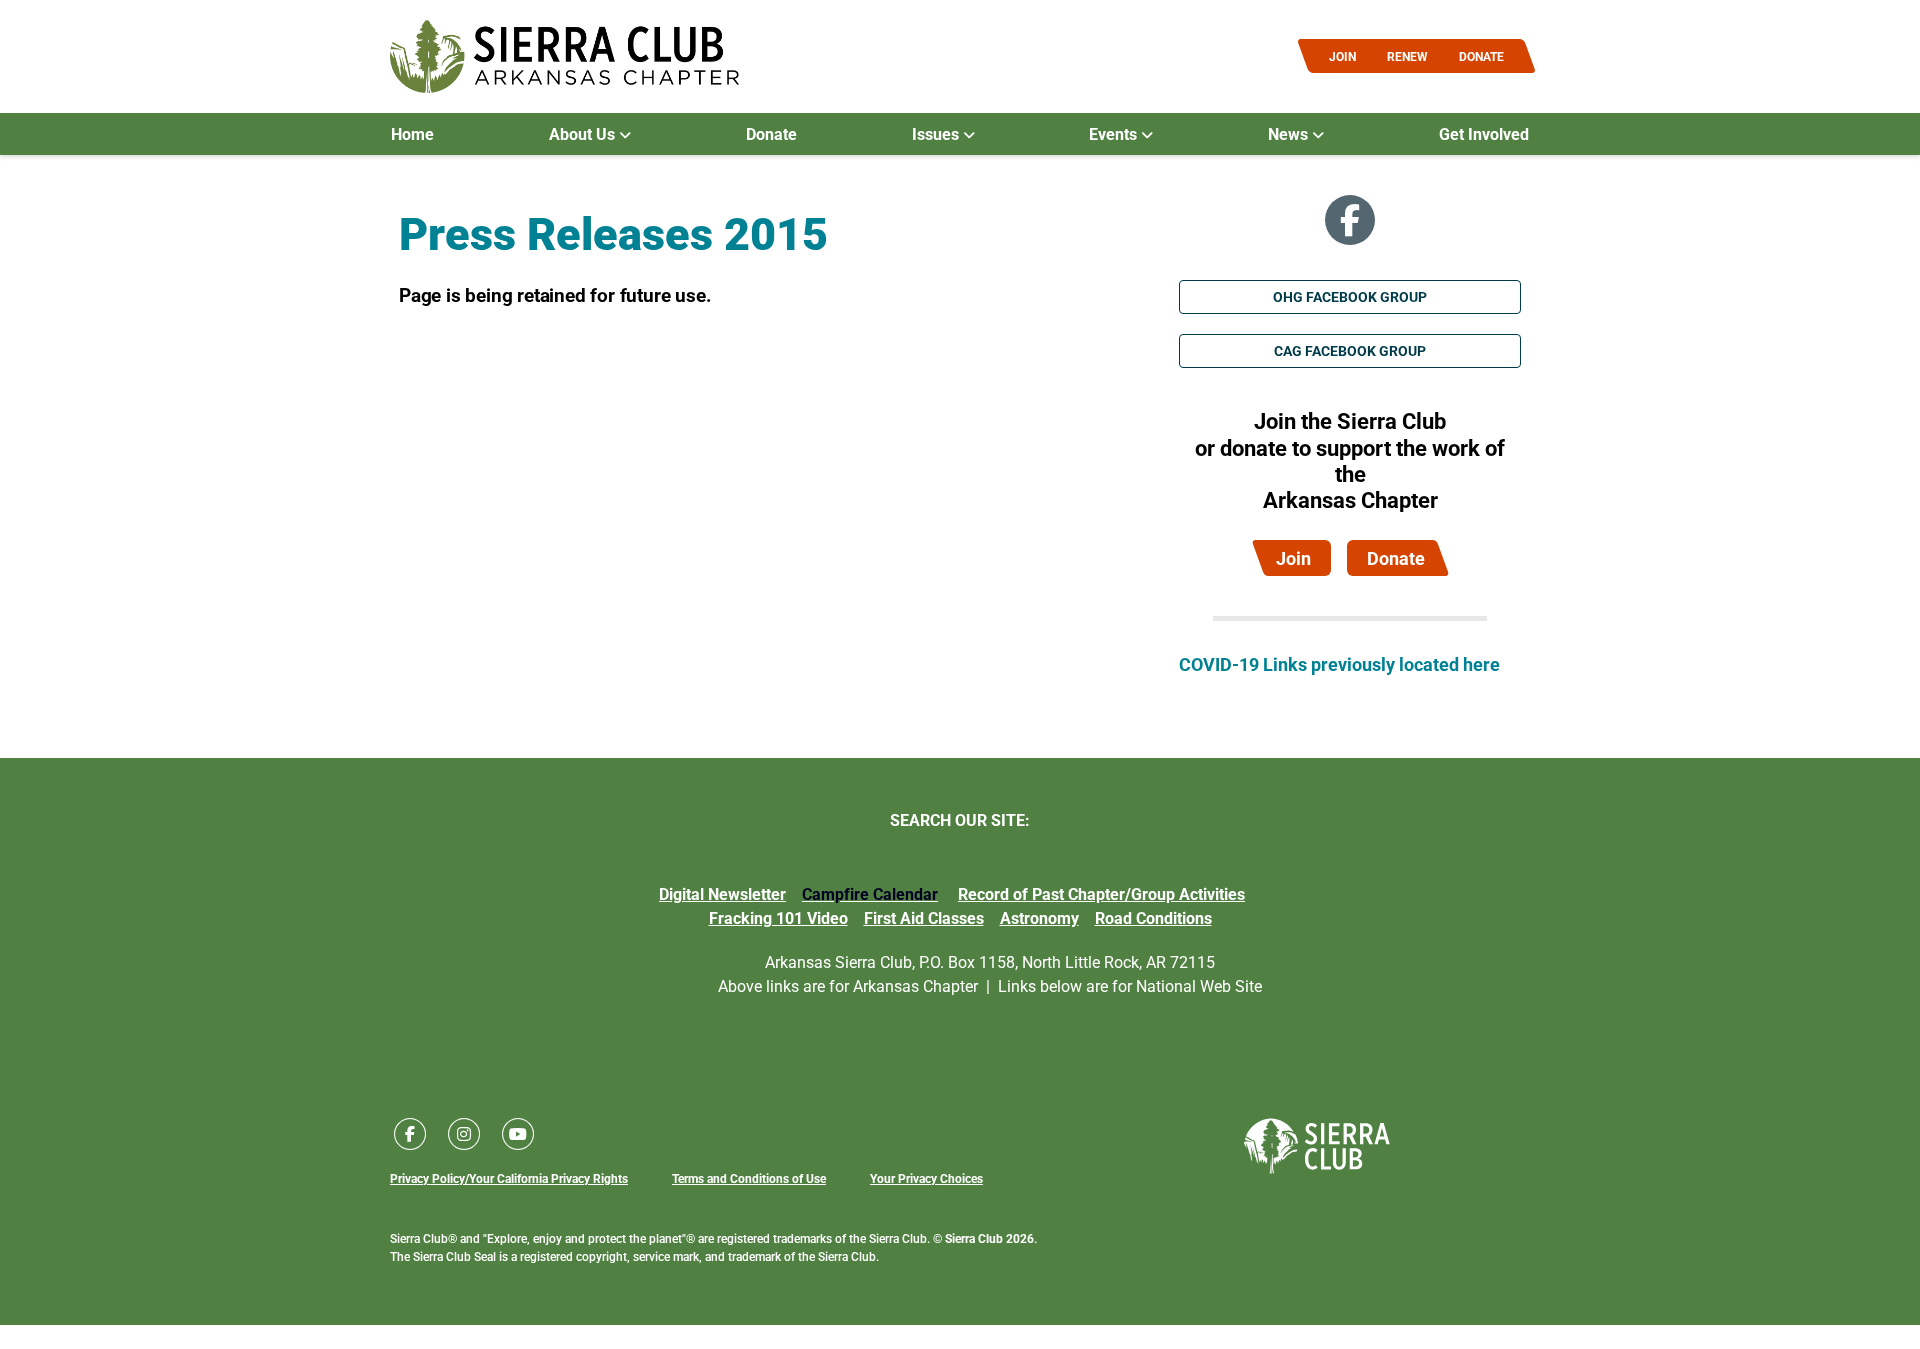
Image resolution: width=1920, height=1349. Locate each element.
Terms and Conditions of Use (749, 1178)
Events (1115, 134)
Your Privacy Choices (926, 1178)
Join (1293, 558)
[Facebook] (1350, 220)
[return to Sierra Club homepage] (1317, 1146)
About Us (584, 134)
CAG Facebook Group (1350, 350)
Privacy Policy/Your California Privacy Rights (509, 1178)
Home (412, 134)
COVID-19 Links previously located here (1339, 664)
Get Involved (1484, 134)
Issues (937, 134)
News (1290, 134)
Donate (771, 134)
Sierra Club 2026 (989, 1238)
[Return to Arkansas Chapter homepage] (564, 56)
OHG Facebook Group (1350, 296)
